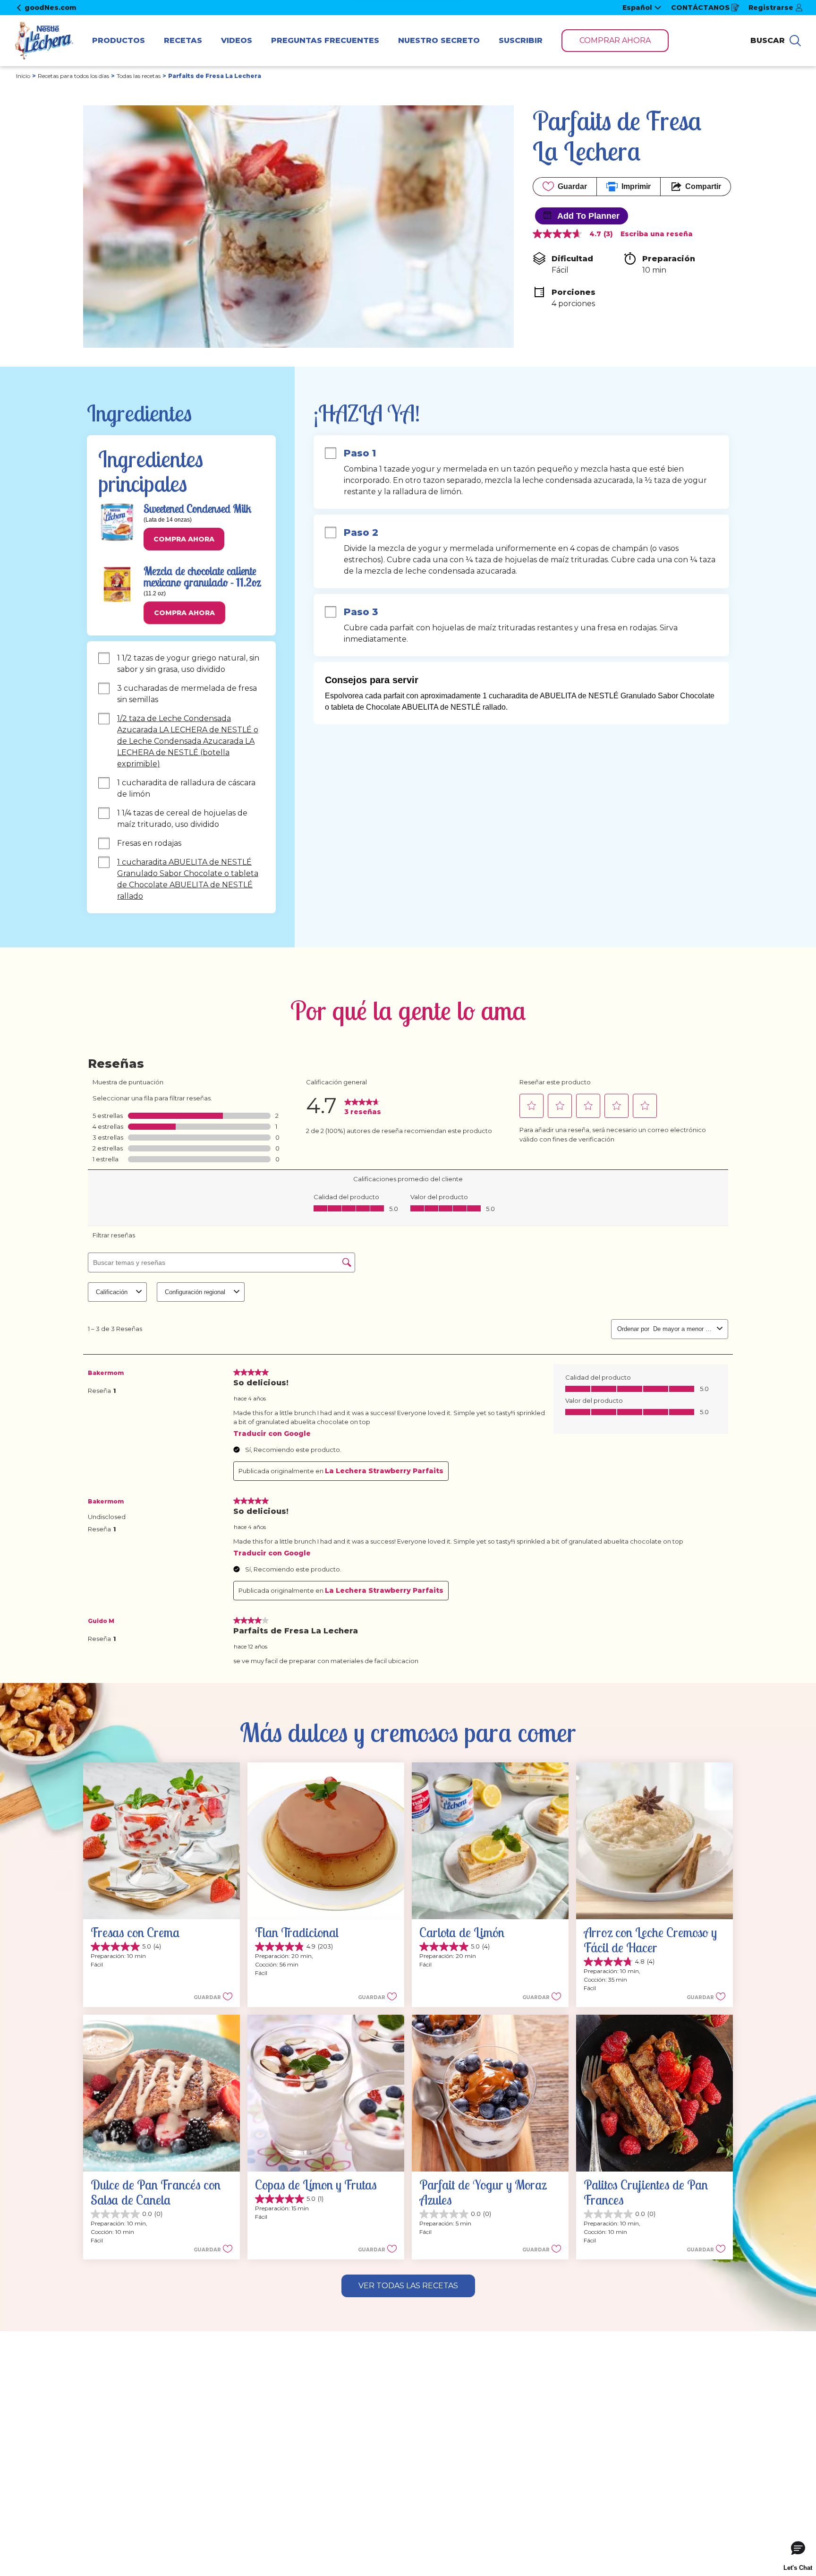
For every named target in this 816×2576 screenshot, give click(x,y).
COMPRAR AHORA (615, 40)
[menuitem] (119, 41)
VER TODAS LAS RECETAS (408, 2286)
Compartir (703, 186)
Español (637, 8)
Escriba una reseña (657, 234)
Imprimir (636, 186)
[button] (184, 539)
